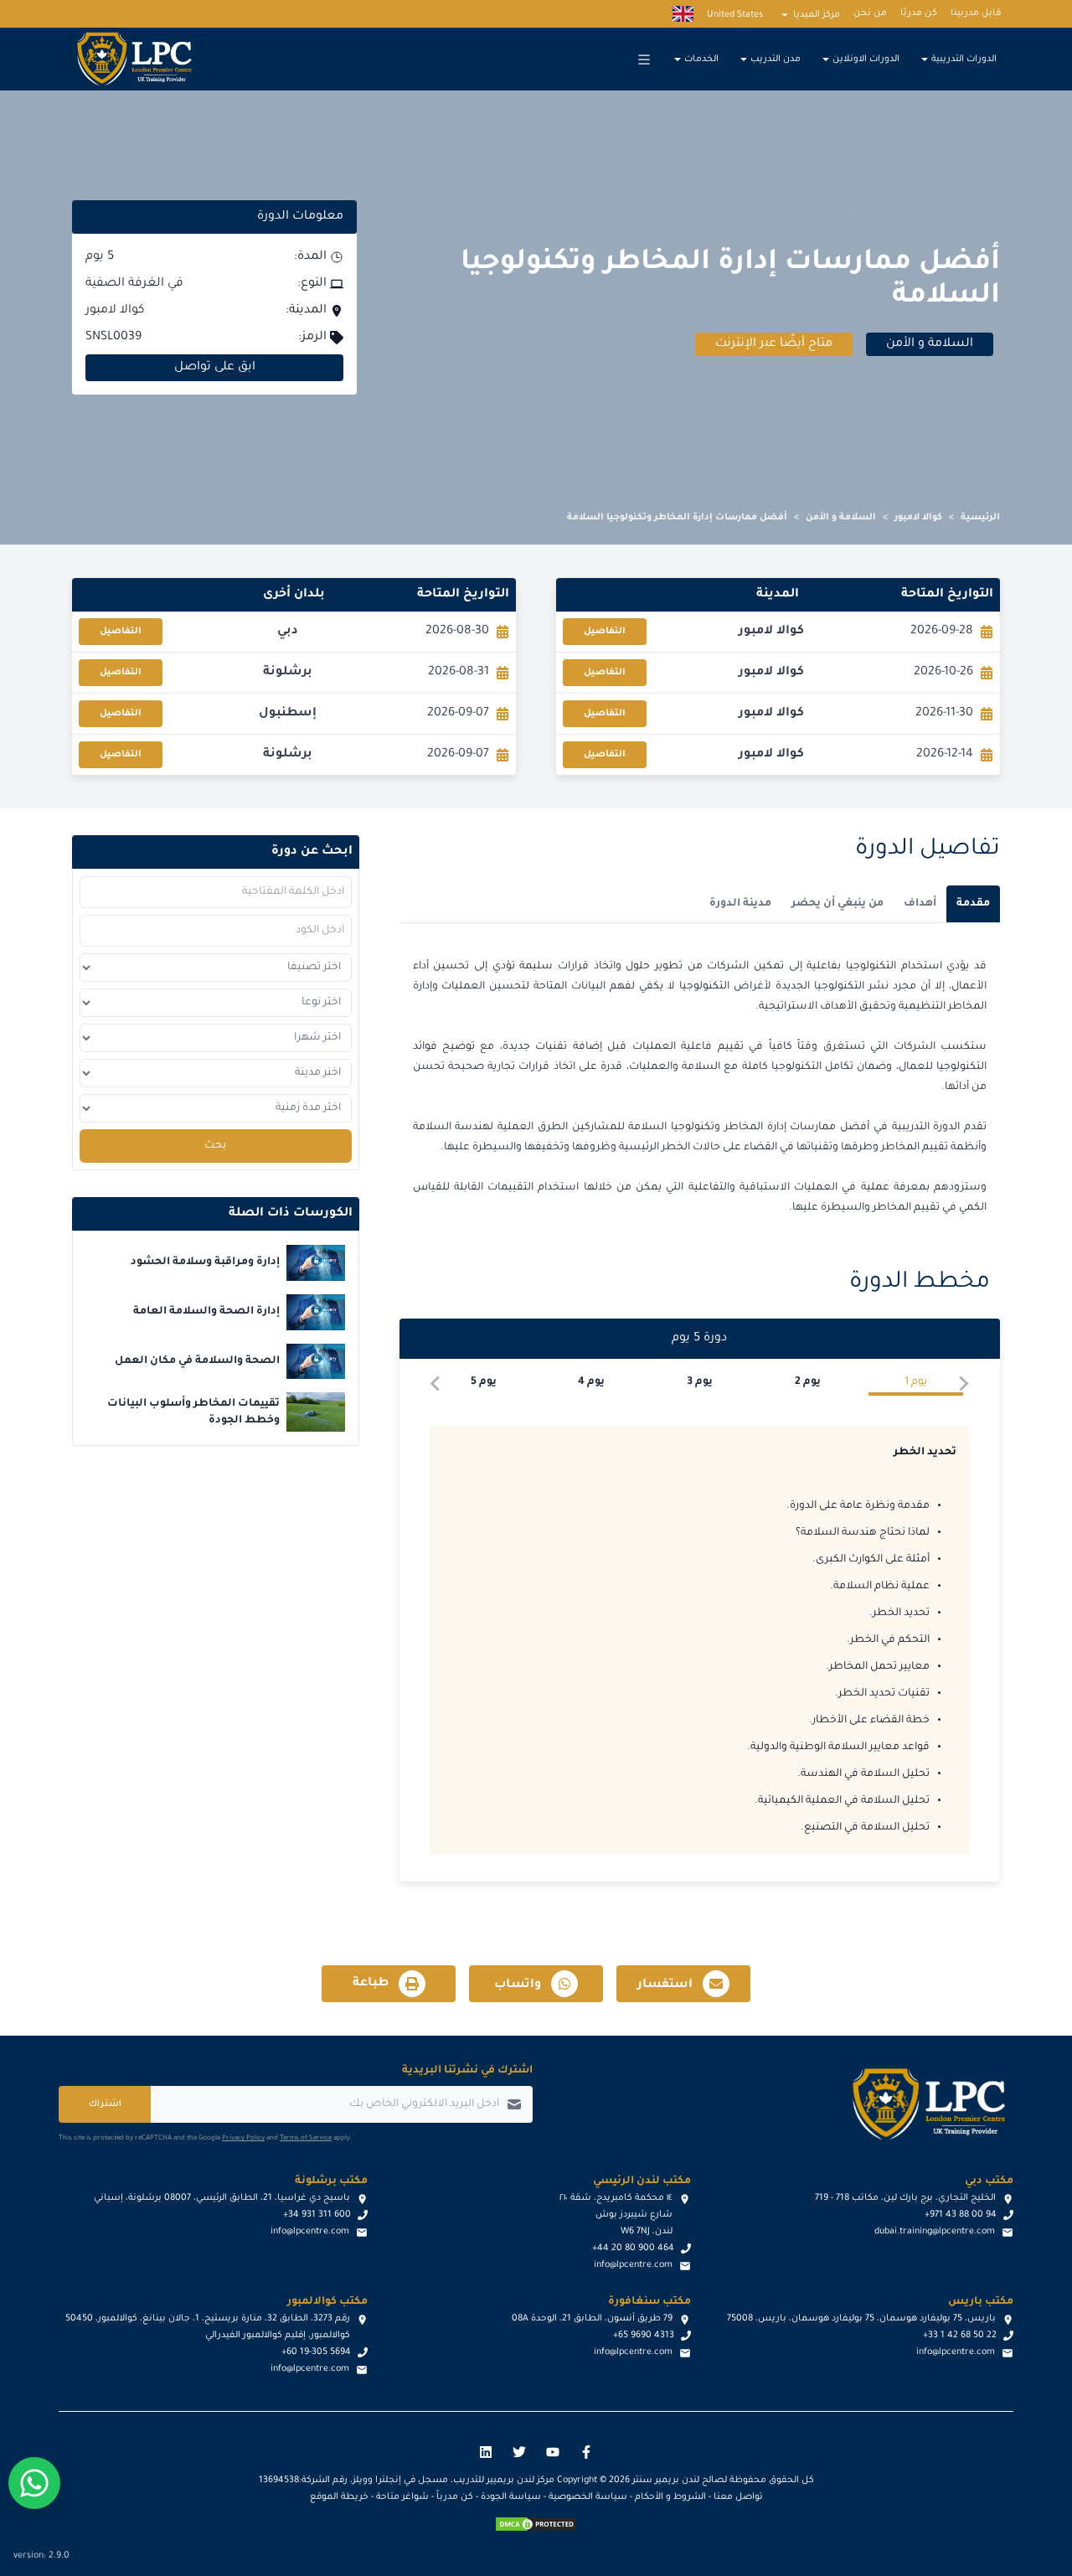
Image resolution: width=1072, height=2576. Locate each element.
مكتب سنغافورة (649, 2302)
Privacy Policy (243, 2138)
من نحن (870, 13)
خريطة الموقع (339, 2497)
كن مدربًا (919, 13)
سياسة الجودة (511, 2497)
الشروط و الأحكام (670, 2497)
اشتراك (105, 2104)
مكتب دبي (989, 2181)
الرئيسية (980, 518)
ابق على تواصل (215, 368)
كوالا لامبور (918, 518)
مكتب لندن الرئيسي (642, 2181)
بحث (215, 1146)
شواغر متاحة (402, 2497)
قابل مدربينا (976, 13)
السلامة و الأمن (841, 518)
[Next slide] (436, 1384)
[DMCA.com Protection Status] (536, 2524)
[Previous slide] (963, 1384)
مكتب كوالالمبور (327, 2302)
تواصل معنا (738, 2497)
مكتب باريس (981, 2302)
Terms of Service (306, 2138)
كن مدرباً (455, 2497)
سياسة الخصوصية (588, 2497)
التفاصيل (605, 632)
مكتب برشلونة (331, 2181)
